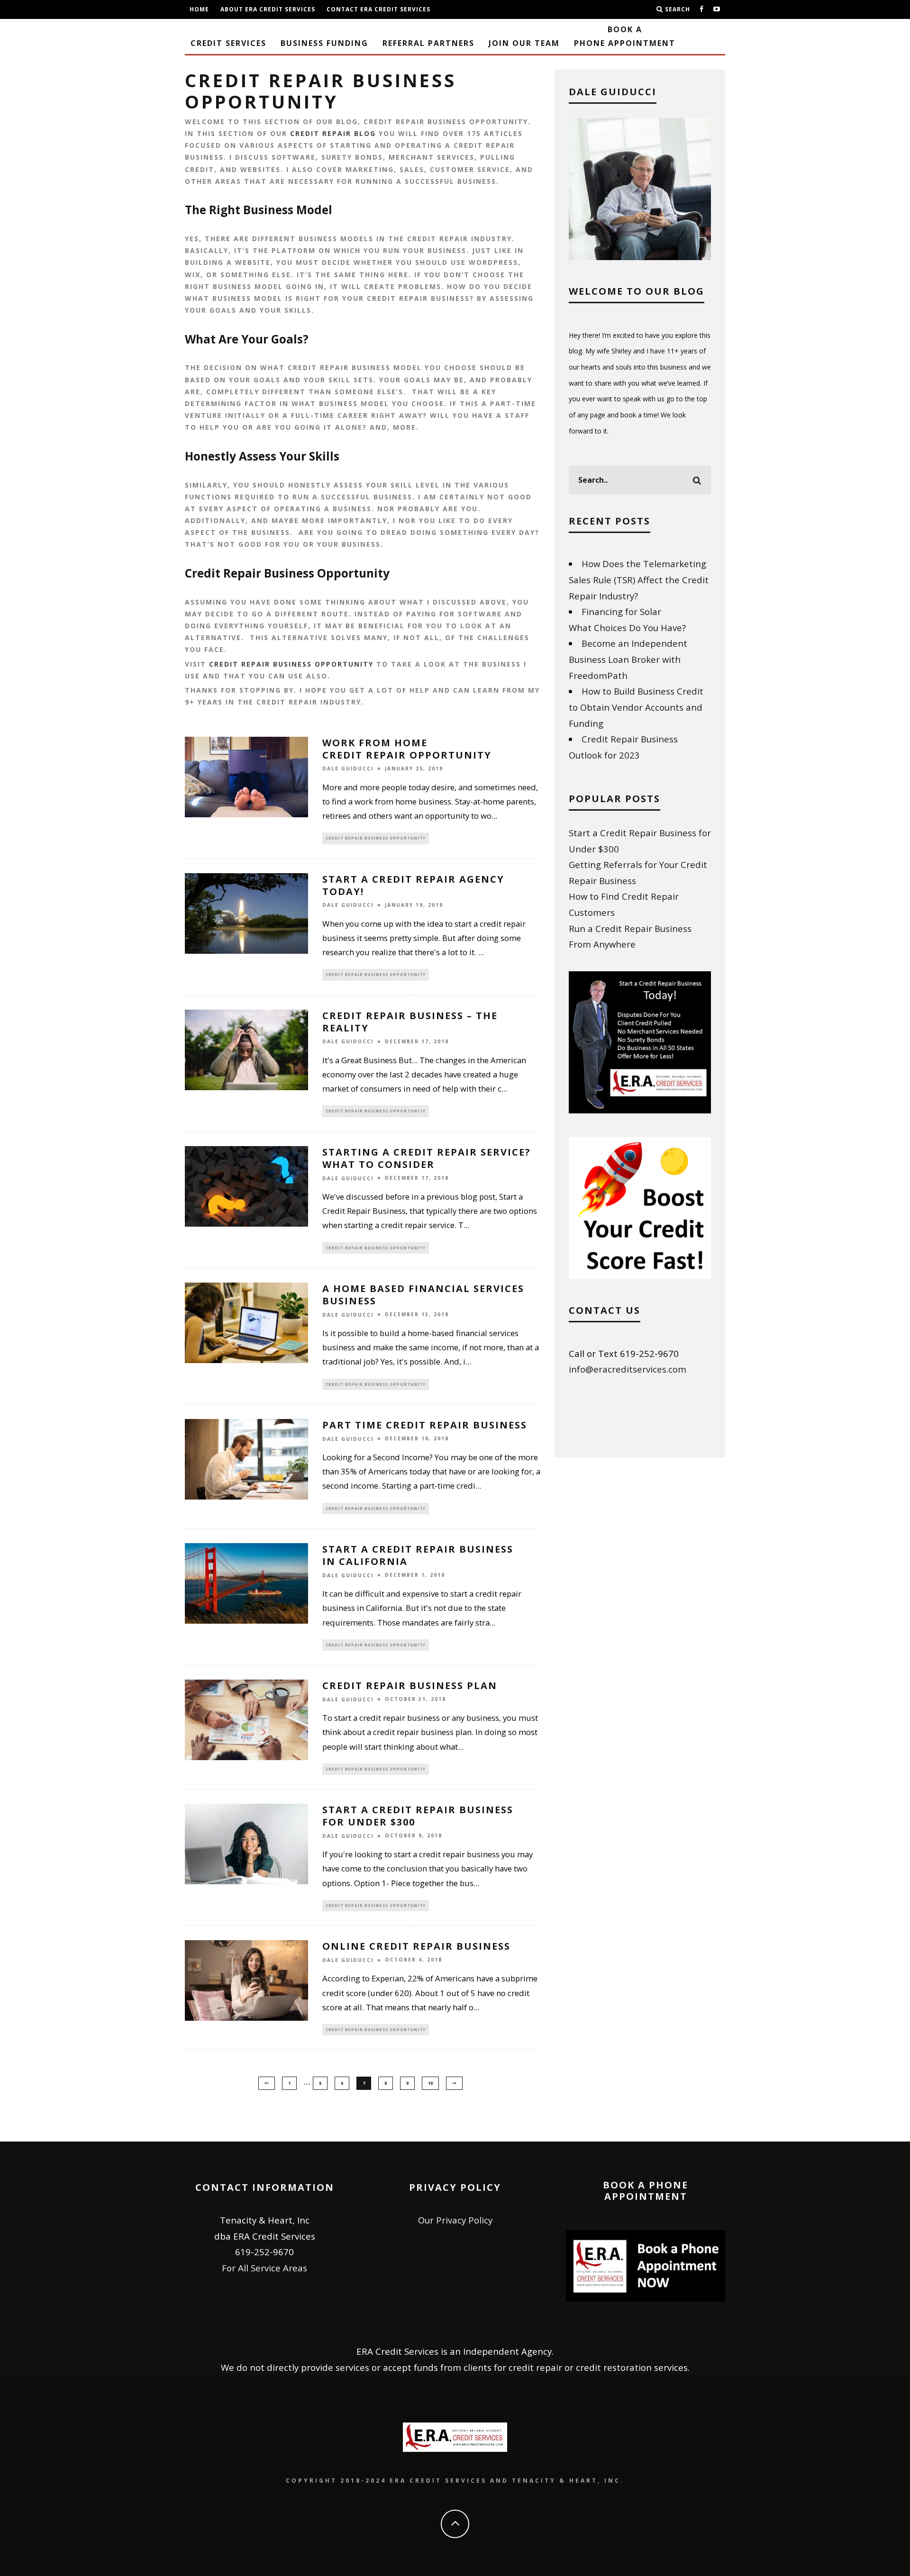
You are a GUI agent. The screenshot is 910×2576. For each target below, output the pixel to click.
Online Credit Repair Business (416, 1946)
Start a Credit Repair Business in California (418, 1555)
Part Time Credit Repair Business (425, 1425)
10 (430, 2083)
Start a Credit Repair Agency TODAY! (413, 885)
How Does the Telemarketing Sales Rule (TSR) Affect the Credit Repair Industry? (639, 579)
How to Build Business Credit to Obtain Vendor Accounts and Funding (636, 707)
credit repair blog (333, 133)
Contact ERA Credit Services (378, 9)
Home (199, 9)
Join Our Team (524, 43)
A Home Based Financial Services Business (423, 1295)
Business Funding (324, 43)
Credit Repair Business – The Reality (410, 1022)
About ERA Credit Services (268, 9)
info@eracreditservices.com (628, 1369)
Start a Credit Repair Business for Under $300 (418, 1816)
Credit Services (228, 43)
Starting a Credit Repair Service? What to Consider (427, 1158)
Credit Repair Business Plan (410, 1686)
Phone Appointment (625, 36)
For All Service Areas (264, 2268)
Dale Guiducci (348, 769)
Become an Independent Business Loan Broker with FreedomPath (628, 659)
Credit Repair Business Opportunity (291, 664)
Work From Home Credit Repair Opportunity (407, 749)
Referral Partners (428, 43)
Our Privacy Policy (455, 2220)
